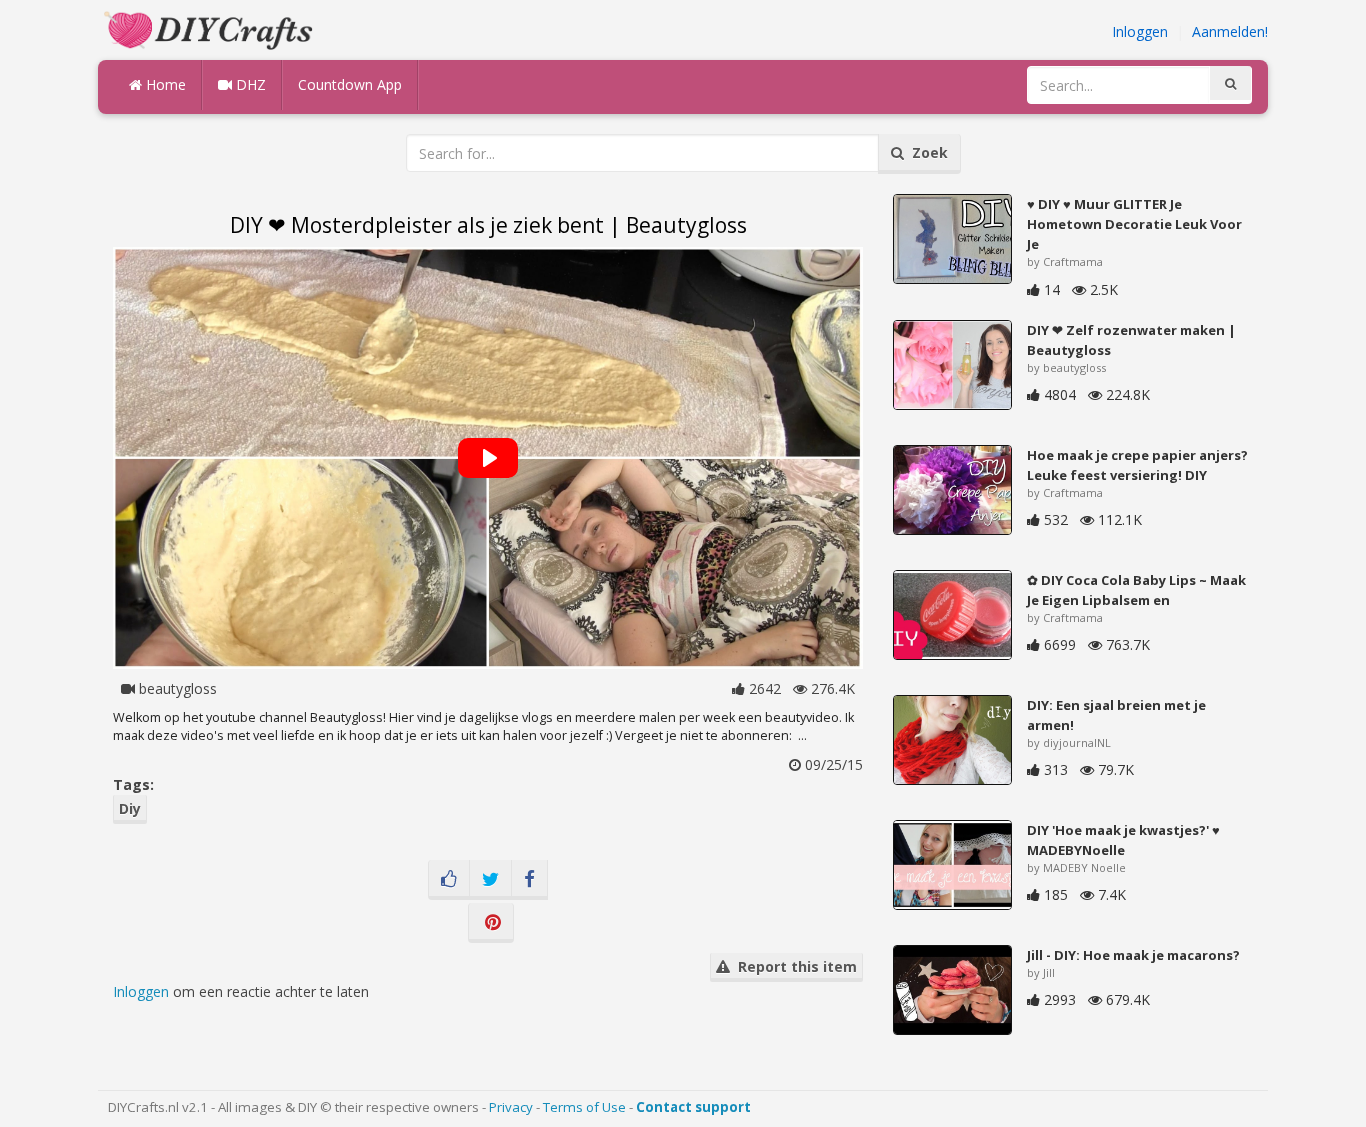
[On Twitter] (490, 880)
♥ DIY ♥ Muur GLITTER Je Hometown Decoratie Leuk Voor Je (1134, 224)
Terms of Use (584, 1107)
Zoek (926, 152)
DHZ (249, 84)
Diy (130, 808)
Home (164, 84)
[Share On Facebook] (529, 880)
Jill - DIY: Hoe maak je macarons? (1133, 955)
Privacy (511, 1107)
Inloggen (1140, 31)
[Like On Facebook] (449, 880)
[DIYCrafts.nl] (211, 28)
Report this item (793, 966)
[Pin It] (491, 923)
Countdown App (350, 84)
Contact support (693, 1107)
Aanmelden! (1230, 31)
